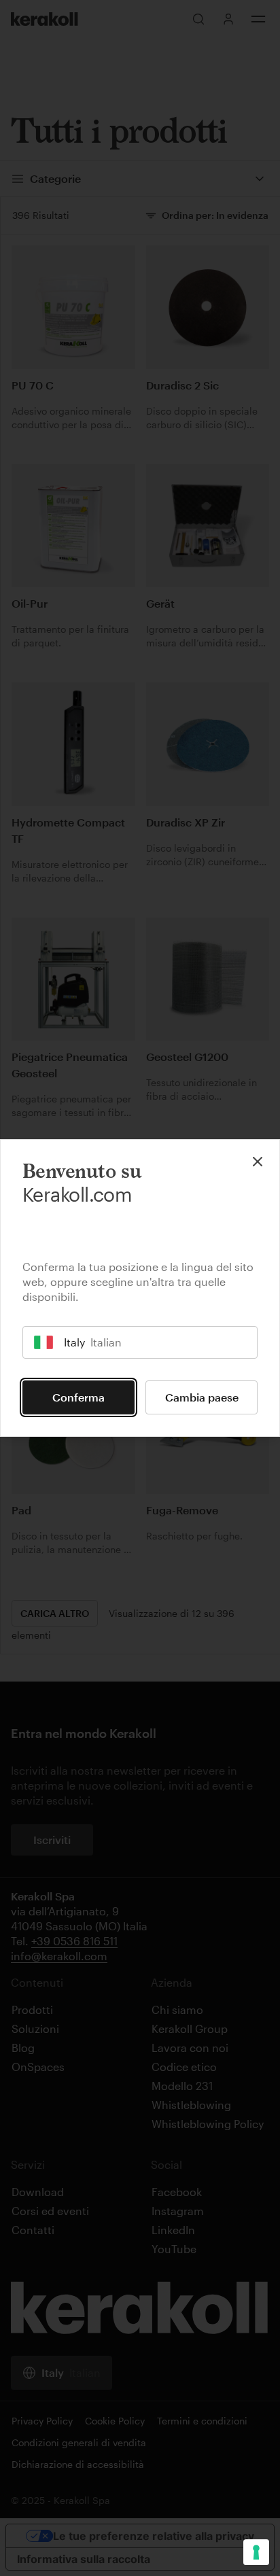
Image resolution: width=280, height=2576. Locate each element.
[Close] (258, 1162)
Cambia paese (202, 1397)
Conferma (78, 1397)
